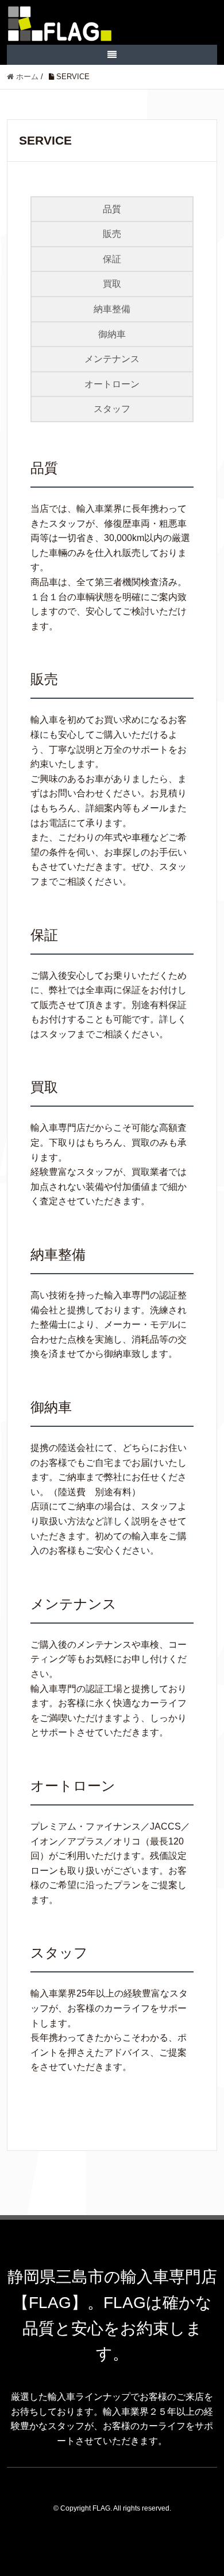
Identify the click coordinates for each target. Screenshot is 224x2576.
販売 (112, 234)
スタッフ (112, 409)
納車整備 (112, 309)
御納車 (112, 334)
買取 (112, 284)
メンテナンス (112, 359)
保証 (112, 259)
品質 (112, 209)
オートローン (112, 384)
